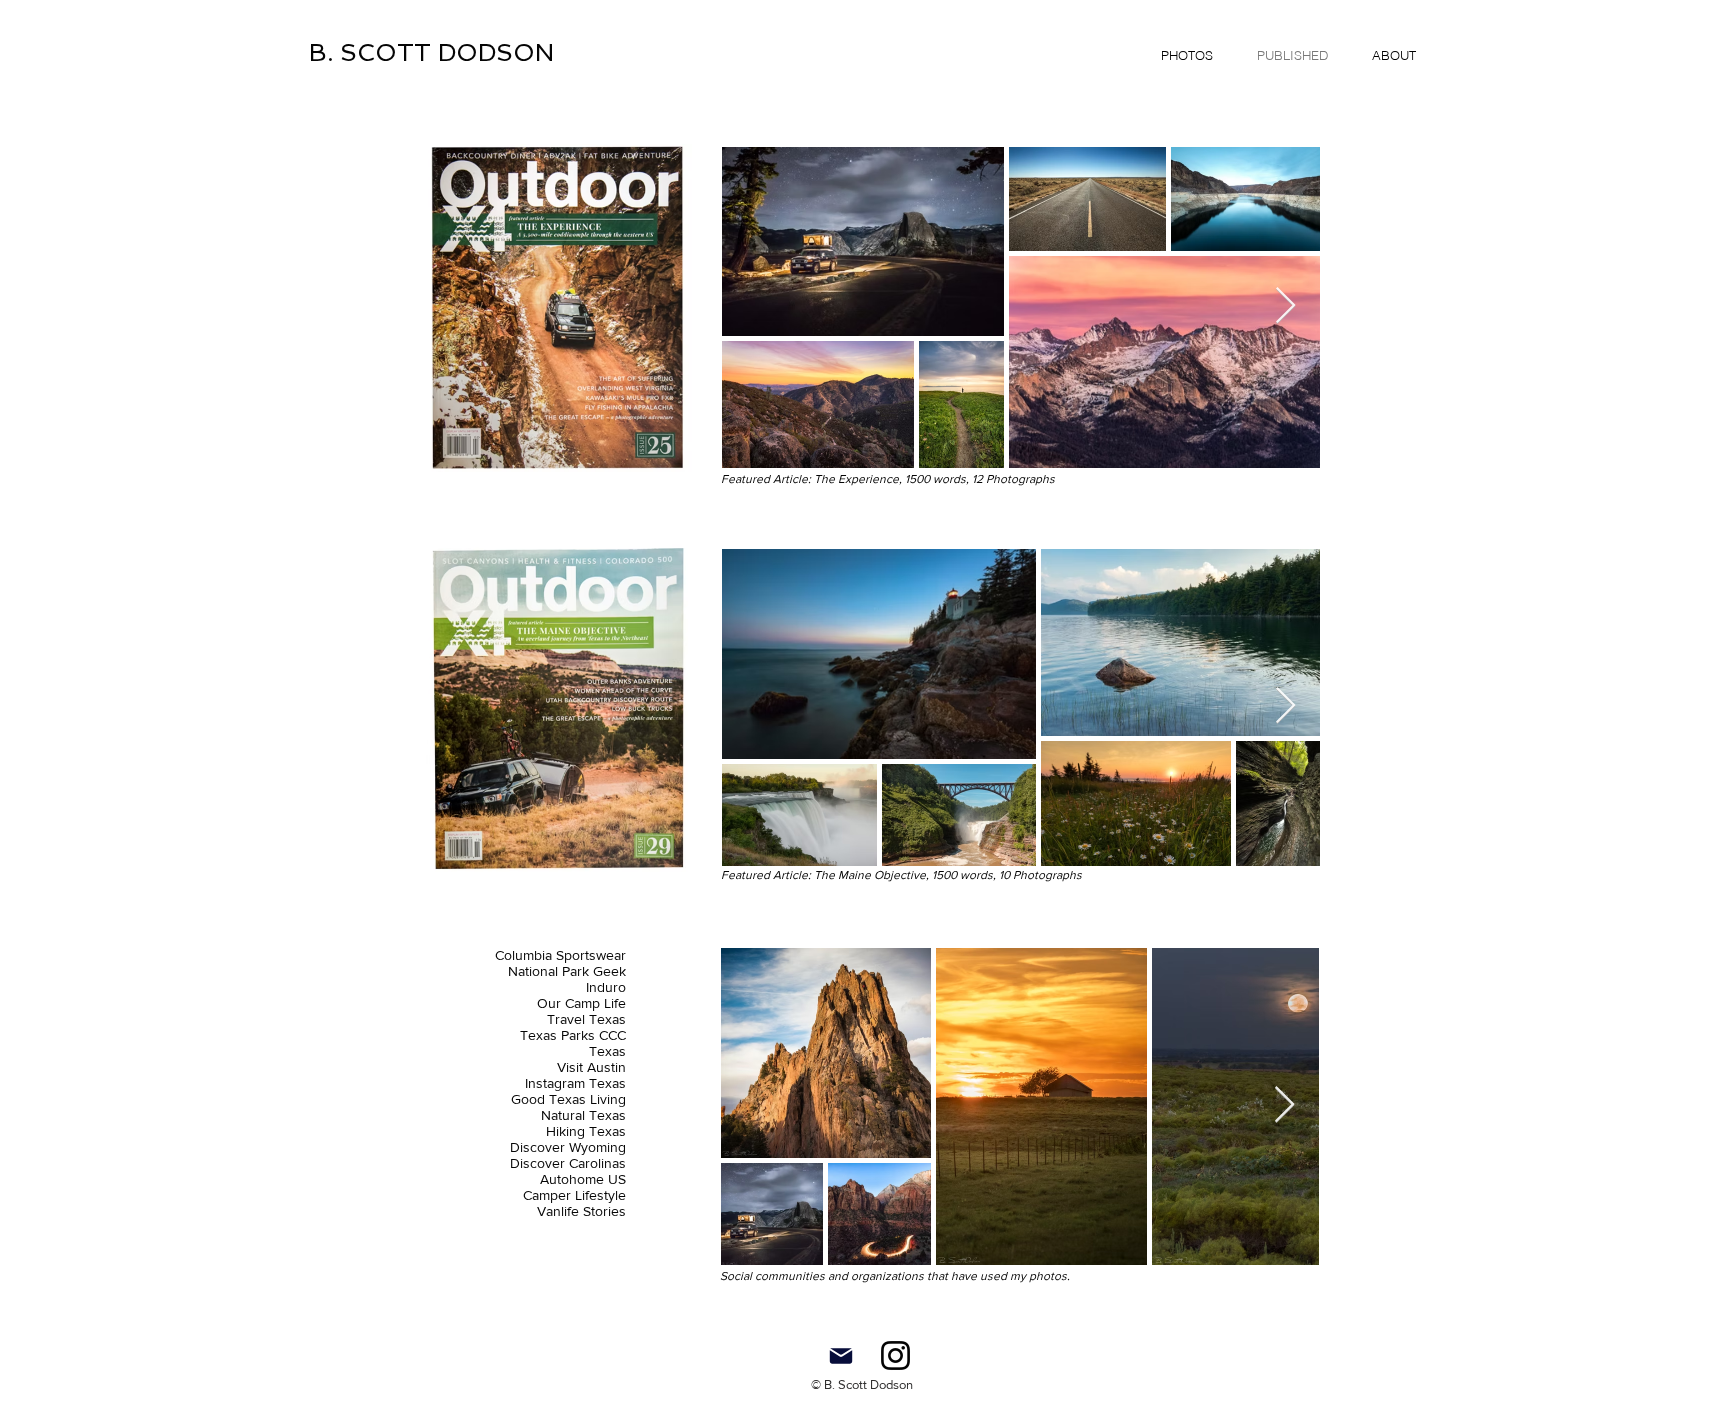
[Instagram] (895, 1355)
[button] (1186, 55)
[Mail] (840, 1355)
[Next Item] (1285, 306)
